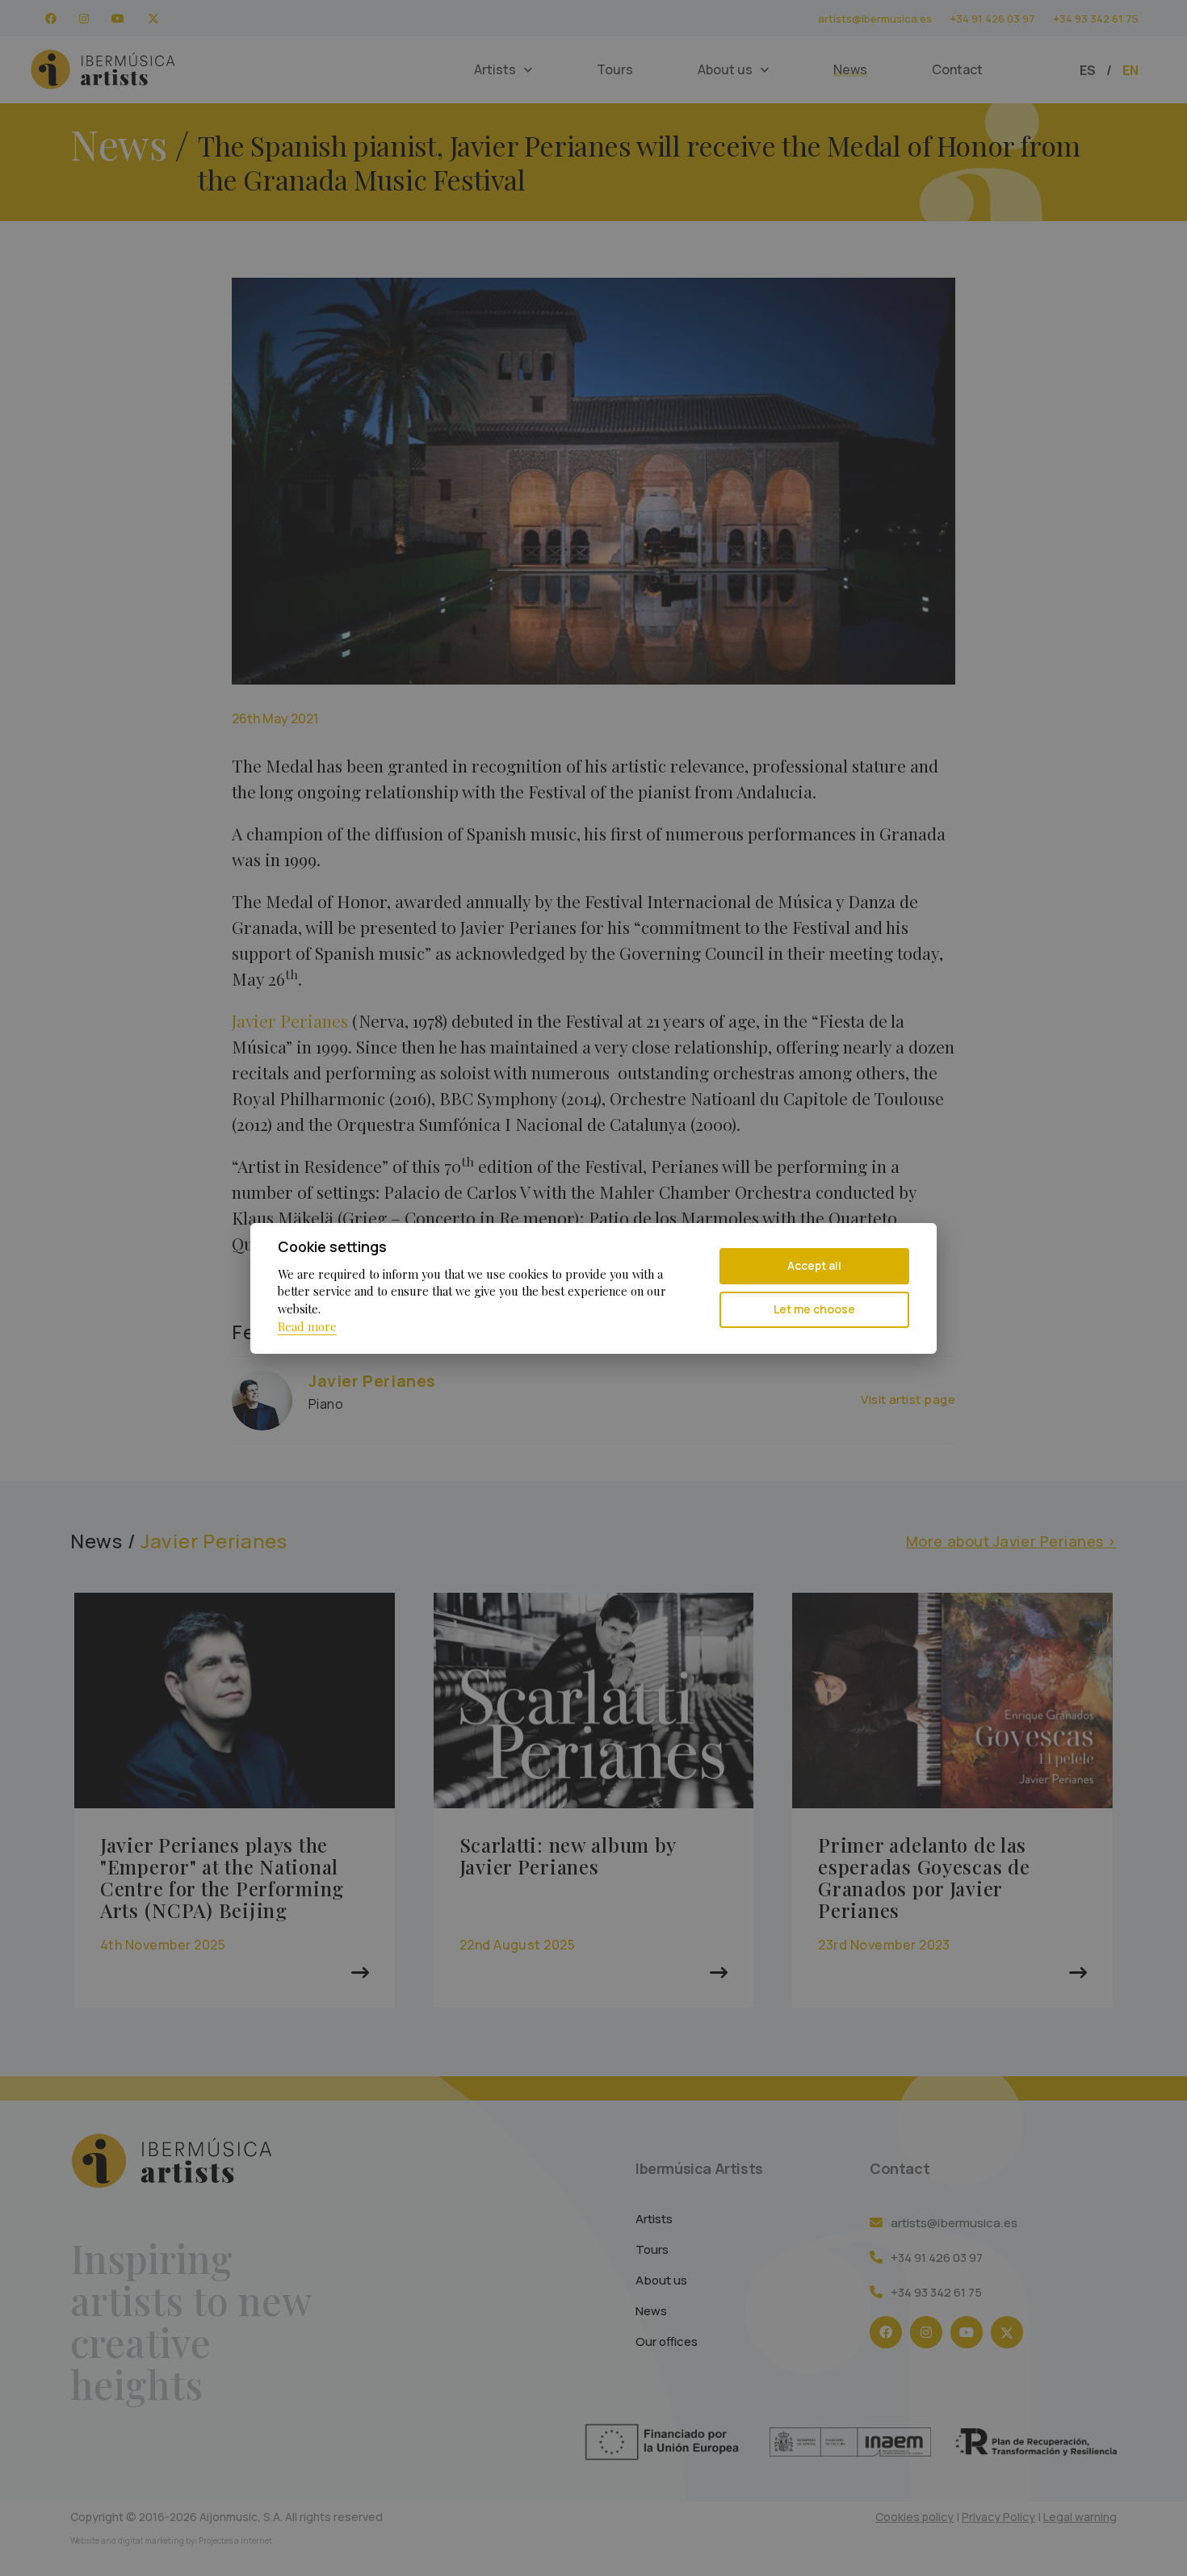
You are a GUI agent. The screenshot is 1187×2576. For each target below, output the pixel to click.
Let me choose (814, 1309)
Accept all (814, 1265)
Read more (307, 1326)
